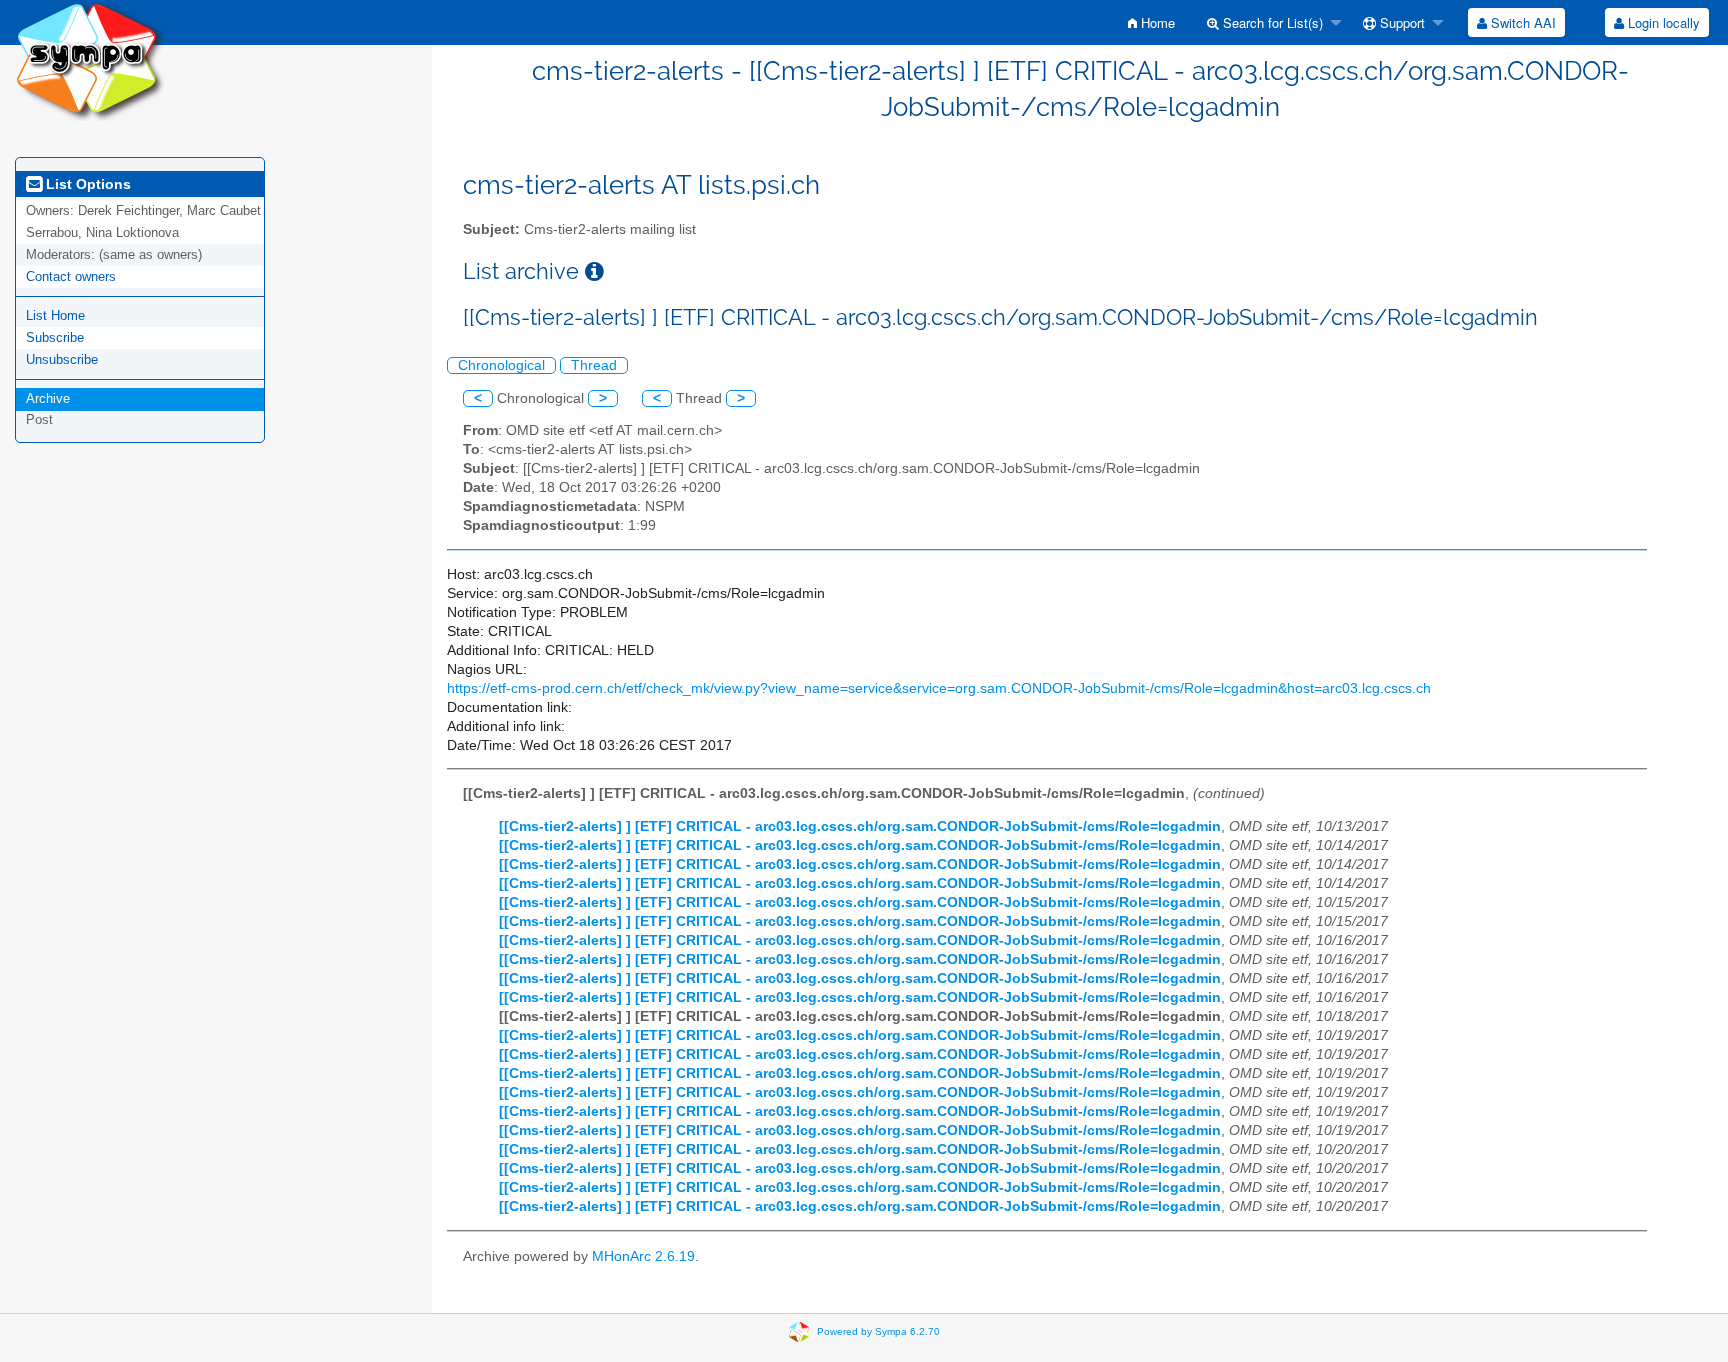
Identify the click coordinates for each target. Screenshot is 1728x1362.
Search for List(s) (1271, 22)
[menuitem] (1151, 22)
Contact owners (71, 276)
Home (1156, 22)
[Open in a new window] (594, 271)
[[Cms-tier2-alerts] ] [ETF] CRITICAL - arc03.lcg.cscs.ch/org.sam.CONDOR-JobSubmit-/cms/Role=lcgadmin (860, 826)
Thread (594, 365)
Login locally (1662, 22)
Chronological (501, 365)
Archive (48, 398)
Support (1400, 22)
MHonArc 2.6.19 (643, 1256)
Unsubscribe (62, 359)
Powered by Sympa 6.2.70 (878, 1331)
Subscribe (55, 337)
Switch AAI (1521, 22)
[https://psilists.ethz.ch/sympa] (90, 59)
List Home (55, 315)
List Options (86, 184)
